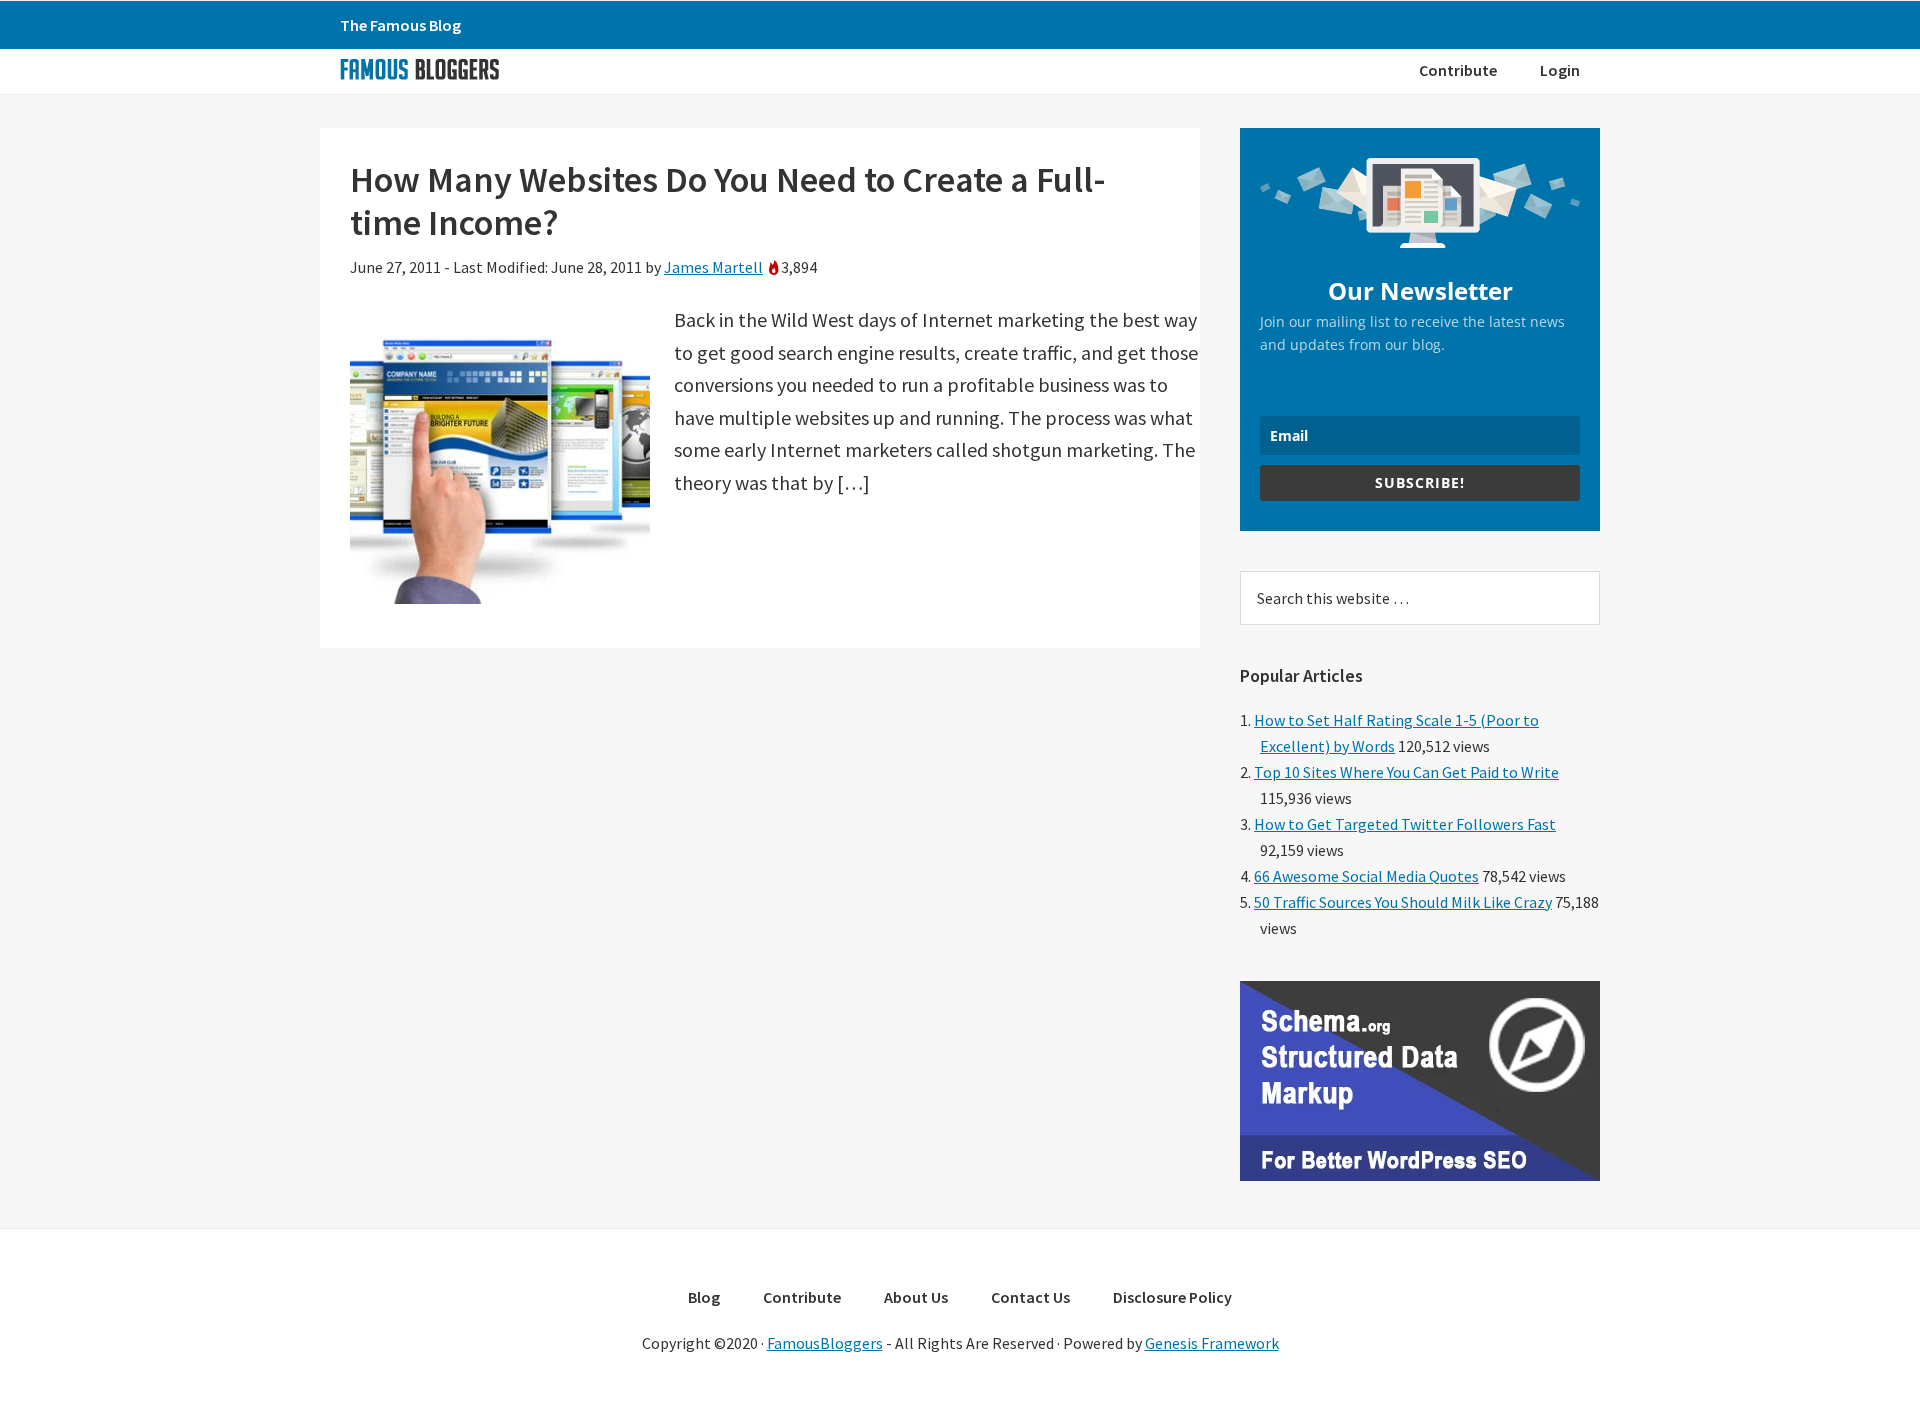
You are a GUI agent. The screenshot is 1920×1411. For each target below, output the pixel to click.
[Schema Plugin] (1420, 1175)
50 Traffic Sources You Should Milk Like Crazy (1403, 902)
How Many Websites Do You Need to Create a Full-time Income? (728, 201)
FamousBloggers (825, 1343)
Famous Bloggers (419, 69)
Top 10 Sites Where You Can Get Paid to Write (1406, 772)
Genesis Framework (1212, 1343)
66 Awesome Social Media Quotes (1366, 876)
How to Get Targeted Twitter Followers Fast (1405, 824)
